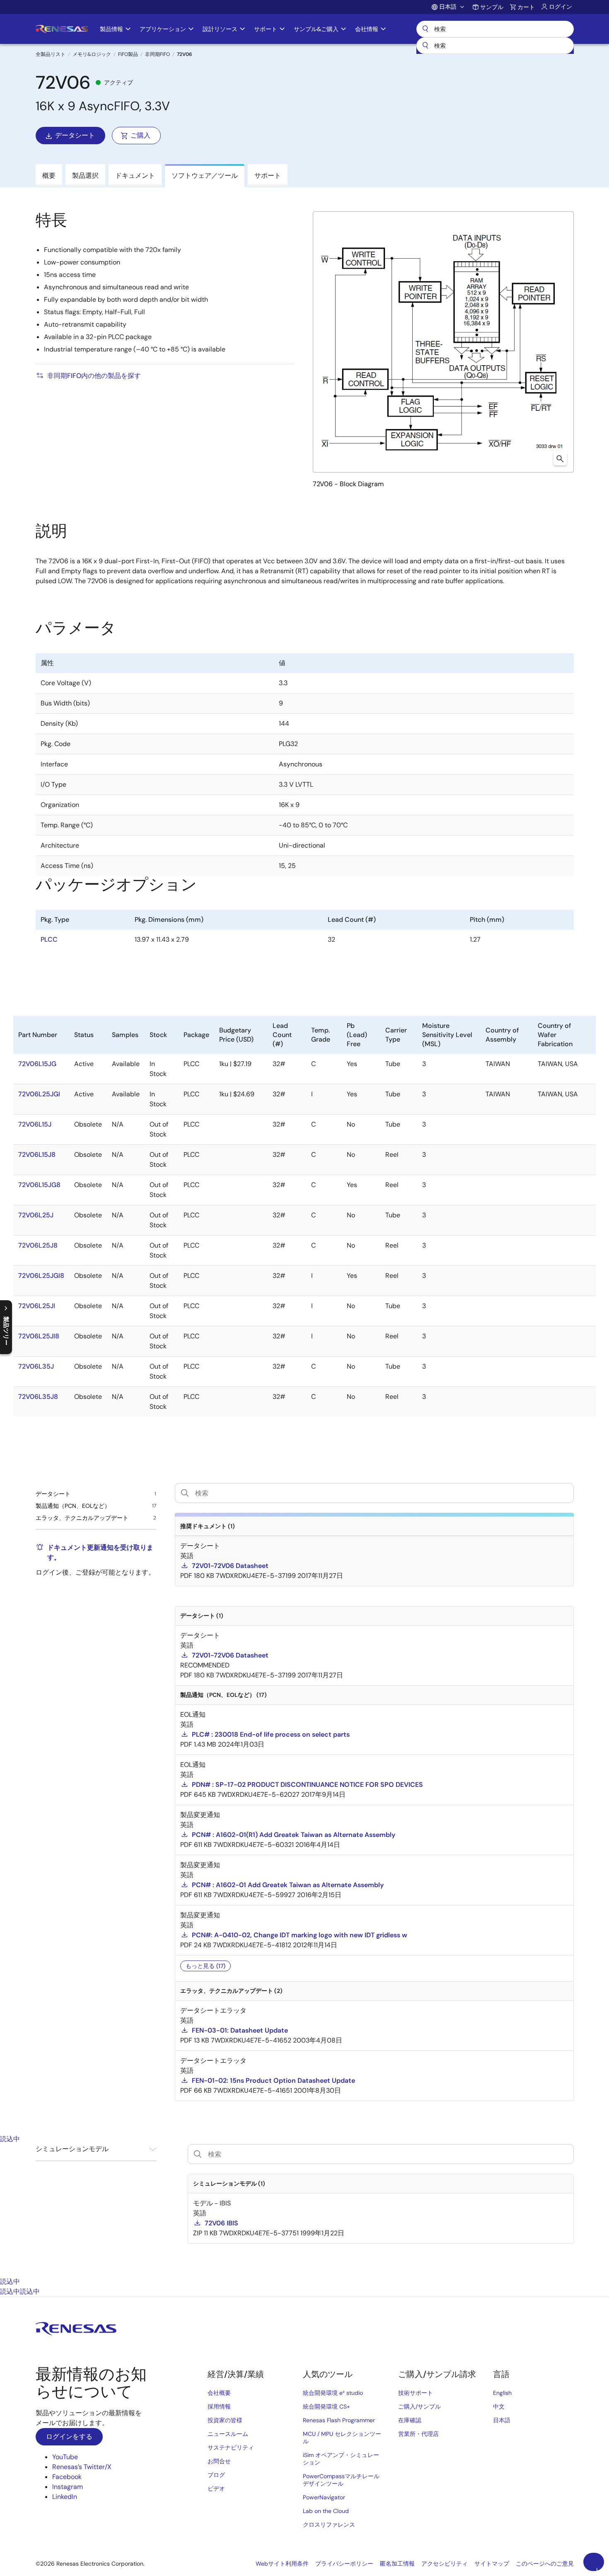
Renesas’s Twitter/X (82, 2467)
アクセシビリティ (445, 2564)
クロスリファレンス (329, 2525)
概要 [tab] (49, 176)
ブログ (216, 2475)
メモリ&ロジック (92, 54)
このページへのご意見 (545, 2564)
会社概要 (219, 2393)
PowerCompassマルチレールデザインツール (341, 2480)
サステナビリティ (231, 2448)
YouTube (65, 2457)
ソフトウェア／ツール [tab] (205, 176)
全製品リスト (51, 54)
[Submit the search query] (198, 2154)
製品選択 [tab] (85, 176)
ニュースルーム (228, 2434)
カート (526, 7)
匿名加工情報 (397, 2564)
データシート (75, 135)
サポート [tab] (268, 176)
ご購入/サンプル (419, 2406)
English (502, 2393)
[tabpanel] (304, 2210)
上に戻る (597, 2569)
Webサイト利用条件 (282, 2564)
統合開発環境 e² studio (333, 2393)
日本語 (502, 2420)
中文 (499, 2406)
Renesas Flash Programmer (339, 2420)
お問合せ (219, 2461)
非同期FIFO (157, 54)
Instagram (68, 2487)
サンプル (492, 7)
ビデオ (216, 2489)
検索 (495, 29)
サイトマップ (492, 2564)
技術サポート (416, 2393)
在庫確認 (410, 2420)
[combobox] (495, 46)
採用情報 (219, 2406)
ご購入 (140, 135)
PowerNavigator (324, 2497)
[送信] (425, 46)
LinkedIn (65, 2497)
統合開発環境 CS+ (326, 2406)
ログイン (561, 7)
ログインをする (69, 2437)
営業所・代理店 (418, 2434)
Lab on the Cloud (326, 2511)
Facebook (67, 2477)
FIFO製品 (128, 54)
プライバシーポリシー (344, 2564)
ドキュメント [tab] (135, 176)
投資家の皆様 (225, 2420)
